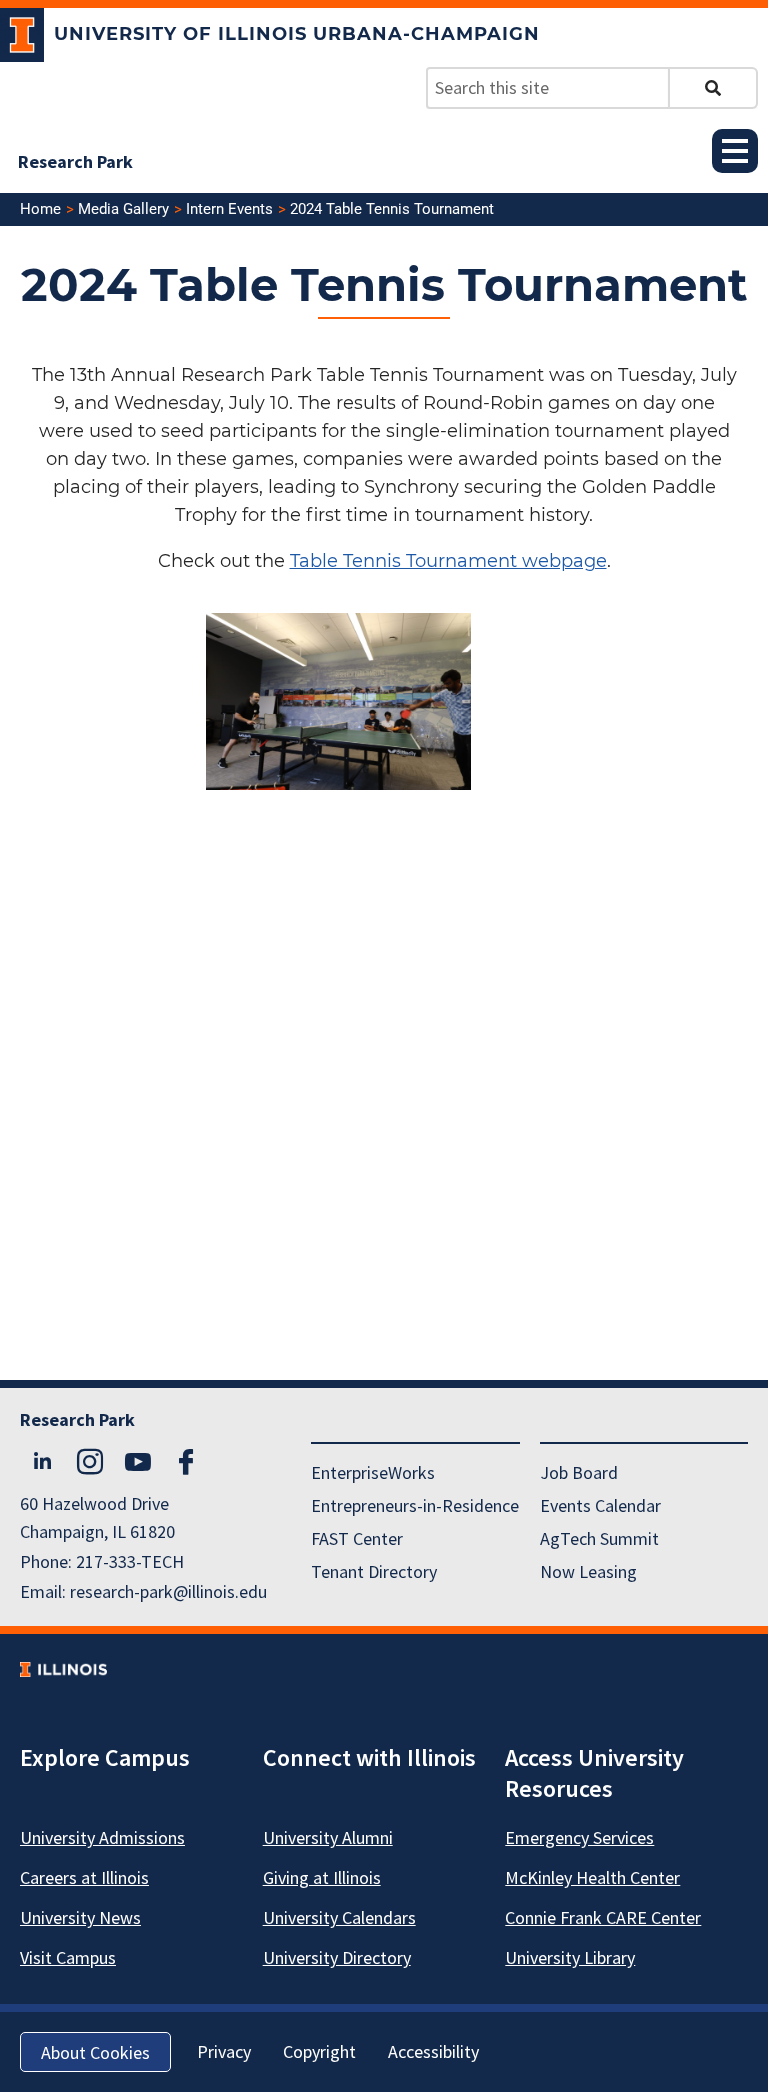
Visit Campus (68, 1957)
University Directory (337, 1957)
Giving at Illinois (322, 1877)
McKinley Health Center (592, 1877)
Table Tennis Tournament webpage (448, 561)
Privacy (224, 2051)
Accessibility (433, 2051)
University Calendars (339, 1917)
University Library (570, 1957)
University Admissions (102, 1837)
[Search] (713, 88)
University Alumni (328, 1837)
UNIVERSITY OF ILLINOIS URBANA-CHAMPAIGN (297, 34)
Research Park (75, 161)
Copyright (319, 2051)
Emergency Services (579, 1837)
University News (80, 1917)
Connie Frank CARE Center (603, 1917)
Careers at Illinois (84, 1877)
